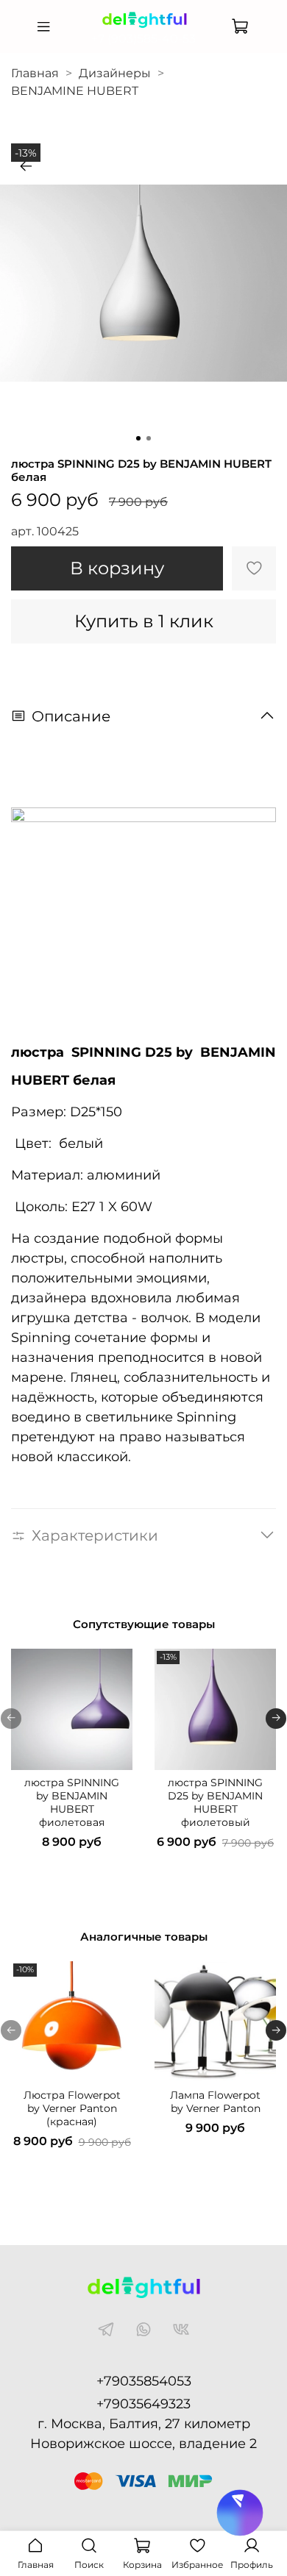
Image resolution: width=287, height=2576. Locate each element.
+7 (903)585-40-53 (143, 39)
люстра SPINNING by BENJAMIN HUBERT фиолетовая (72, 1802)
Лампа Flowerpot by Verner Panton (215, 2102)
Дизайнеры (115, 73)
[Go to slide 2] (149, 438)
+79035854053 (144, 2381)
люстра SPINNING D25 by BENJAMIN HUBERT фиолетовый (215, 1802)
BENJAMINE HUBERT (75, 91)
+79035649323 (143, 2404)
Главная (35, 73)
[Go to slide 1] (138, 438)
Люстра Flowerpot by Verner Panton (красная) (72, 2108)
